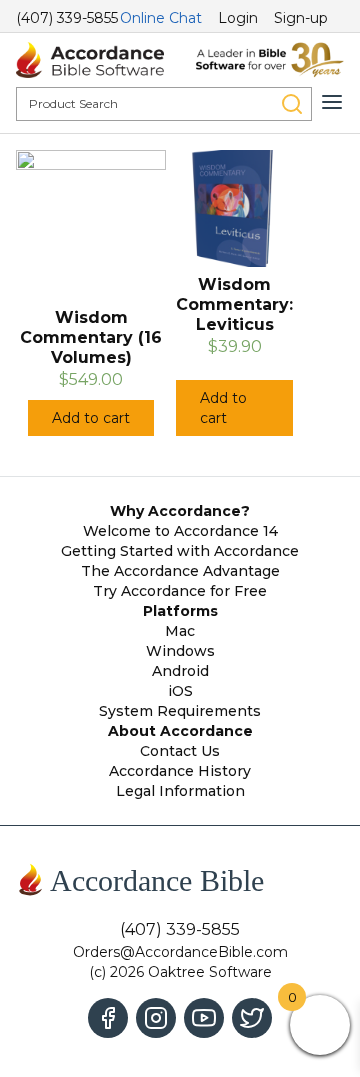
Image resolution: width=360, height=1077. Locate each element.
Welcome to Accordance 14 (180, 531)
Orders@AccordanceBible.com (180, 952)
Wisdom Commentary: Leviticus (234, 304)
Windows (180, 651)
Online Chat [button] (161, 18)
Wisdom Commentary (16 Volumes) (91, 337)
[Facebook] (108, 1018)
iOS (180, 691)
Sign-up (301, 18)
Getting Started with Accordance (180, 551)
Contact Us (180, 751)
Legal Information (180, 791)
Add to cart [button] (91, 418)
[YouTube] (204, 1018)
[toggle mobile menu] (332, 102)
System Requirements (180, 711)
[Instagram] (156, 1018)
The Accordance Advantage (180, 571)
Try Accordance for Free (180, 591)
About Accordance (180, 731)
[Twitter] (252, 1018)
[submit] (292, 104)
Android (180, 671)
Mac (180, 631)
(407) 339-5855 (67, 18)
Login (238, 18)
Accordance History (180, 771)
